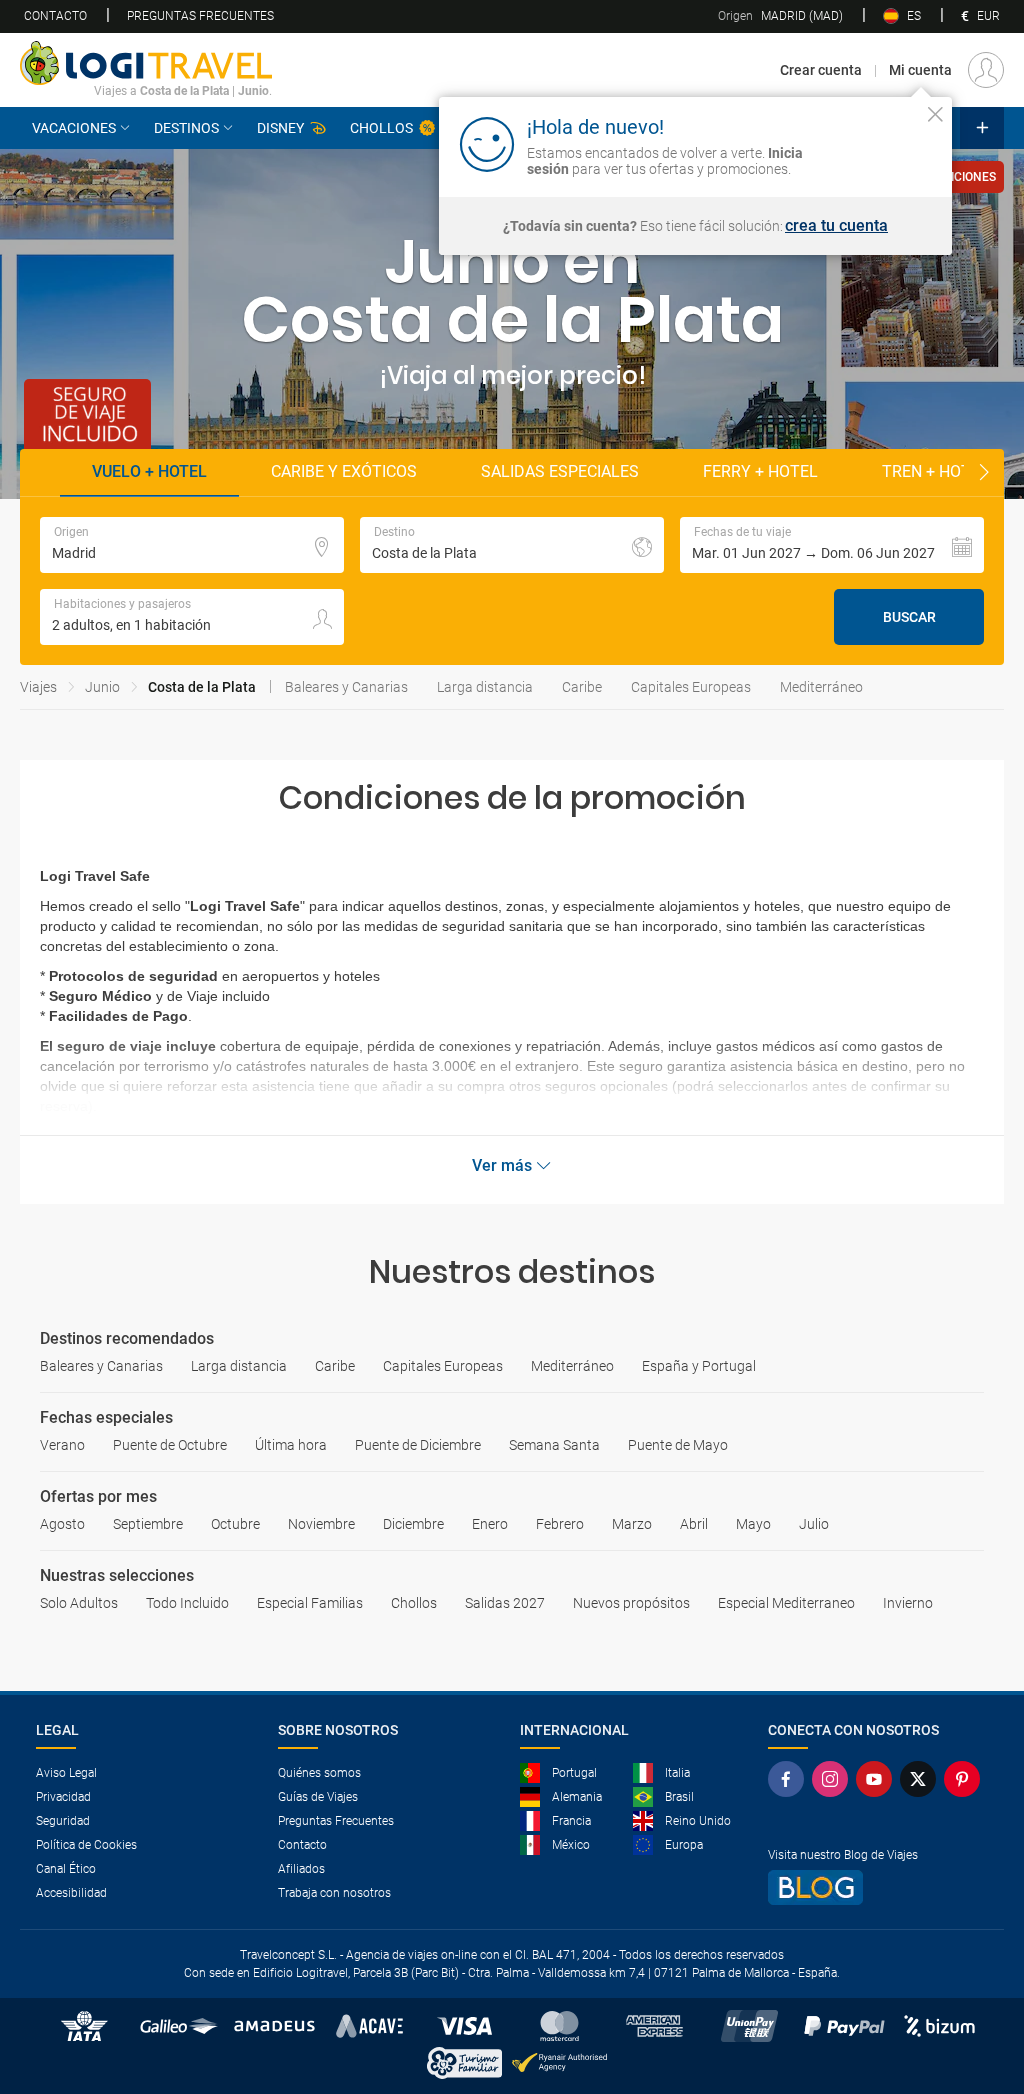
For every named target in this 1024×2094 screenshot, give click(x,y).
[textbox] (192, 545)
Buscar (909, 617)
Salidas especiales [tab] (560, 471)
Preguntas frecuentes (200, 16)
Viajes (38, 687)
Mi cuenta (920, 70)
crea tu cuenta (836, 226)
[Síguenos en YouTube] (878, 1779)
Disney (280, 128)
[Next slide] (984, 473)
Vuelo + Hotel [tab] (149, 471)
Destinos (186, 128)
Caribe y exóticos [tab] (344, 471)
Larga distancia (485, 687)
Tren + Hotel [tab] (935, 471)
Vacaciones (74, 128)
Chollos (381, 128)
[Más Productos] (982, 128)
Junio (102, 687)
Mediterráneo (821, 687)
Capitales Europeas (691, 687)
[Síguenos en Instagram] (834, 1779)
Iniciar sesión (873, 143)
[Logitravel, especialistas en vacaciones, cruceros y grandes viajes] (146, 63)
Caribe (582, 687)
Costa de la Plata (202, 687)
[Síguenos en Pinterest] (966, 1779)
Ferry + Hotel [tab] (760, 471)
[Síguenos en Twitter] (922, 1779)
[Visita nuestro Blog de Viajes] (878, 1887)
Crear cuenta (821, 70)
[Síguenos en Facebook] (790, 1779)
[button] (832, 545)
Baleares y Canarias (346, 687)
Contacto (55, 16)
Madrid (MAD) (780, 16)
